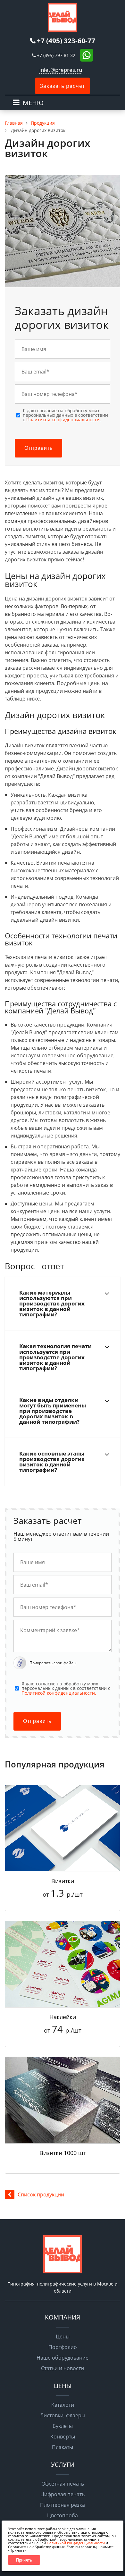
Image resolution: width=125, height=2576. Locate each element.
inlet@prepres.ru (61, 70)
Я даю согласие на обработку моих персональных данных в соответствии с (65, 415)
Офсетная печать (63, 2484)
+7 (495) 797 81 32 (56, 55)
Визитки (63, 1881)
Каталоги (63, 2405)
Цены (63, 2337)
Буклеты (63, 2426)
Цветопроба (63, 2515)
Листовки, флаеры (63, 2415)
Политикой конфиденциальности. (64, 420)
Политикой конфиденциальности (76, 2543)
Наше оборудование (63, 2358)
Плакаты (63, 2447)
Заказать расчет (63, 86)
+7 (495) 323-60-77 (66, 41)
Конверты (63, 2437)
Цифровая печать (63, 2494)
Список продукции (41, 2194)
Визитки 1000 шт (63, 2153)
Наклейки (63, 2017)
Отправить (38, 448)
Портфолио (63, 2347)
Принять (24, 2560)
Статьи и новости (63, 2368)
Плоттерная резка (63, 2505)
